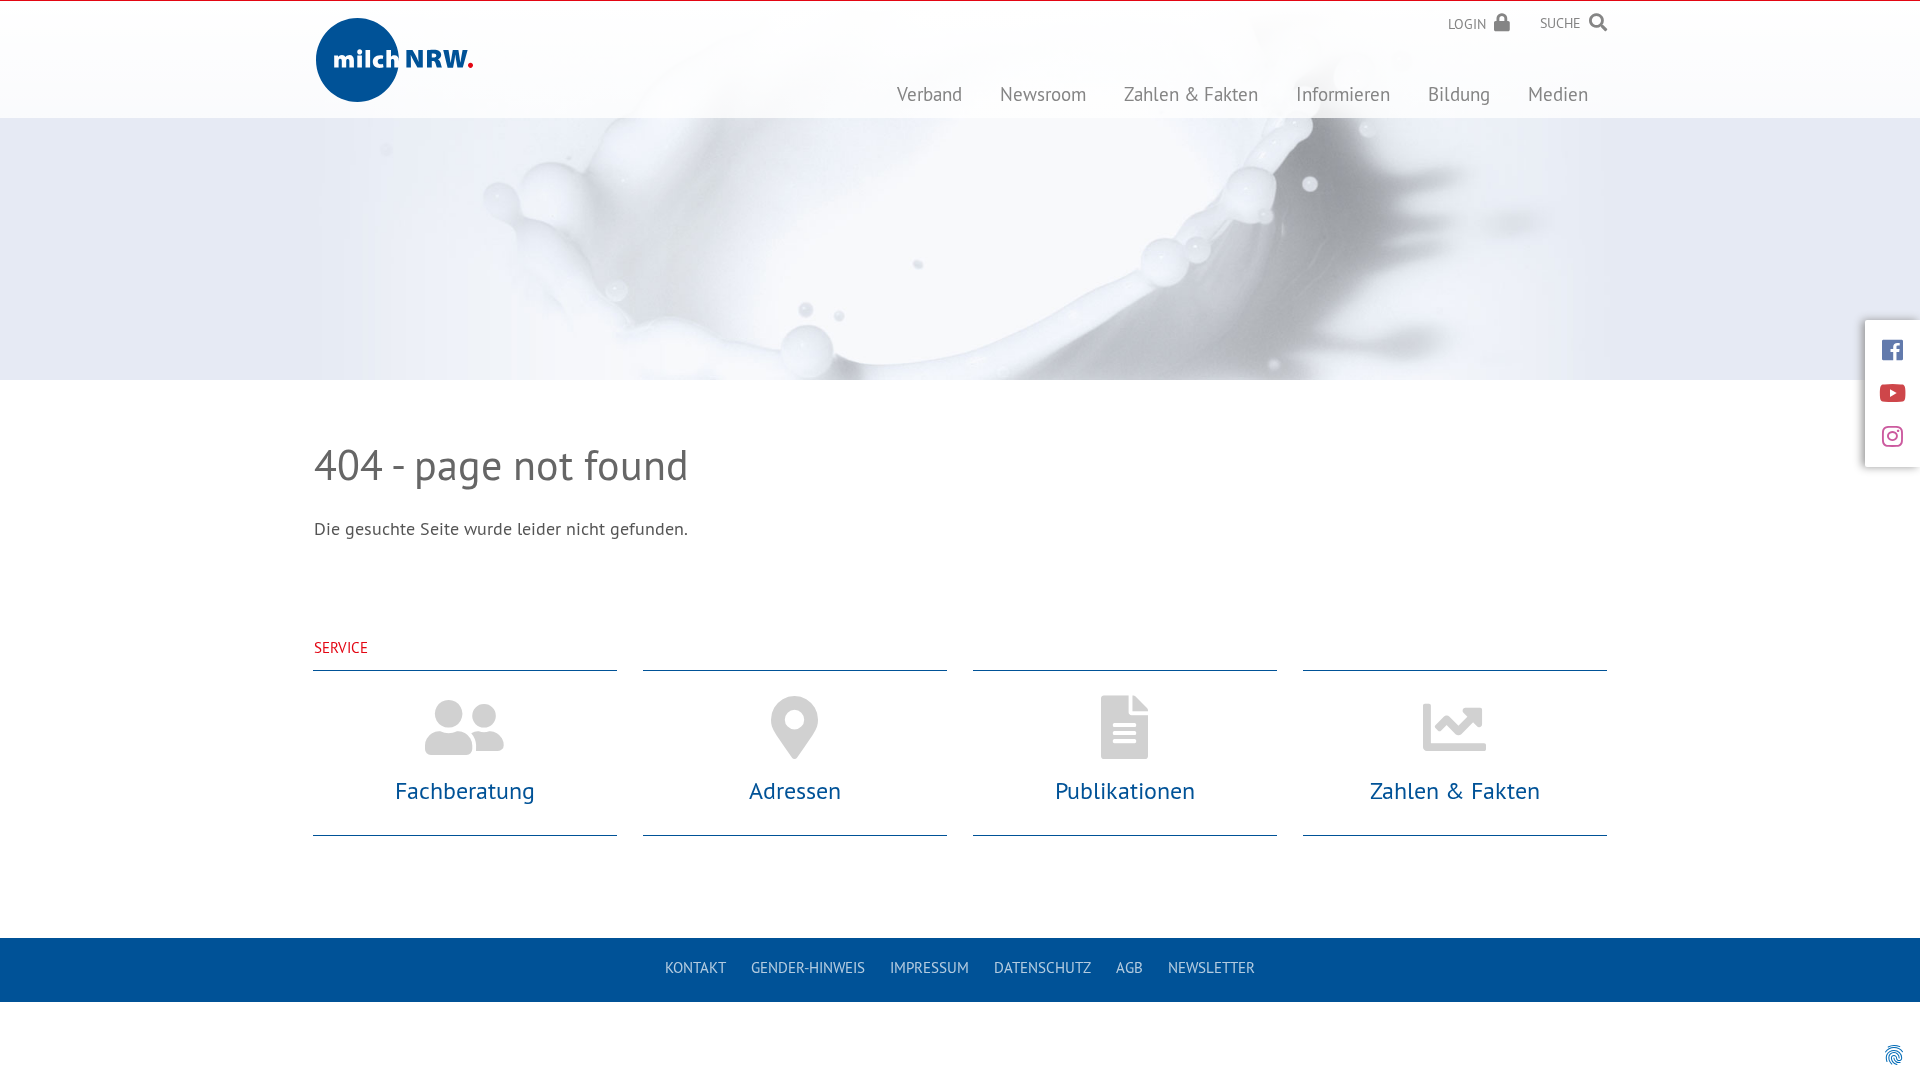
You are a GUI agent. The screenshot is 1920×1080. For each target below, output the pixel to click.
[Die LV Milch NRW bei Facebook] (1892, 350)
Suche (1560, 23)
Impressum (929, 967)
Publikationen (1125, 790)
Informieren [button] (1343, 94)
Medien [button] (1558, 94)
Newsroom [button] (1043, 94)
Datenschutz (1042, 967)
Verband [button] (929, 94)
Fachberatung (465, 790)
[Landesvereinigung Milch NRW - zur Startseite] (394, 44)
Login (1467, 24)
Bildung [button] (1459, 94)
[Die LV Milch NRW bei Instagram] (1892, 436)
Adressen (795, 790)
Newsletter (1211, 967)
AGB (1129, 967)
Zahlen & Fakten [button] (1191, 94)
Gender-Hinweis (808, 967)
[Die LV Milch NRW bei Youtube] (1892, 393)
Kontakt (695, 967)
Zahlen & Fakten (1455, 790)
